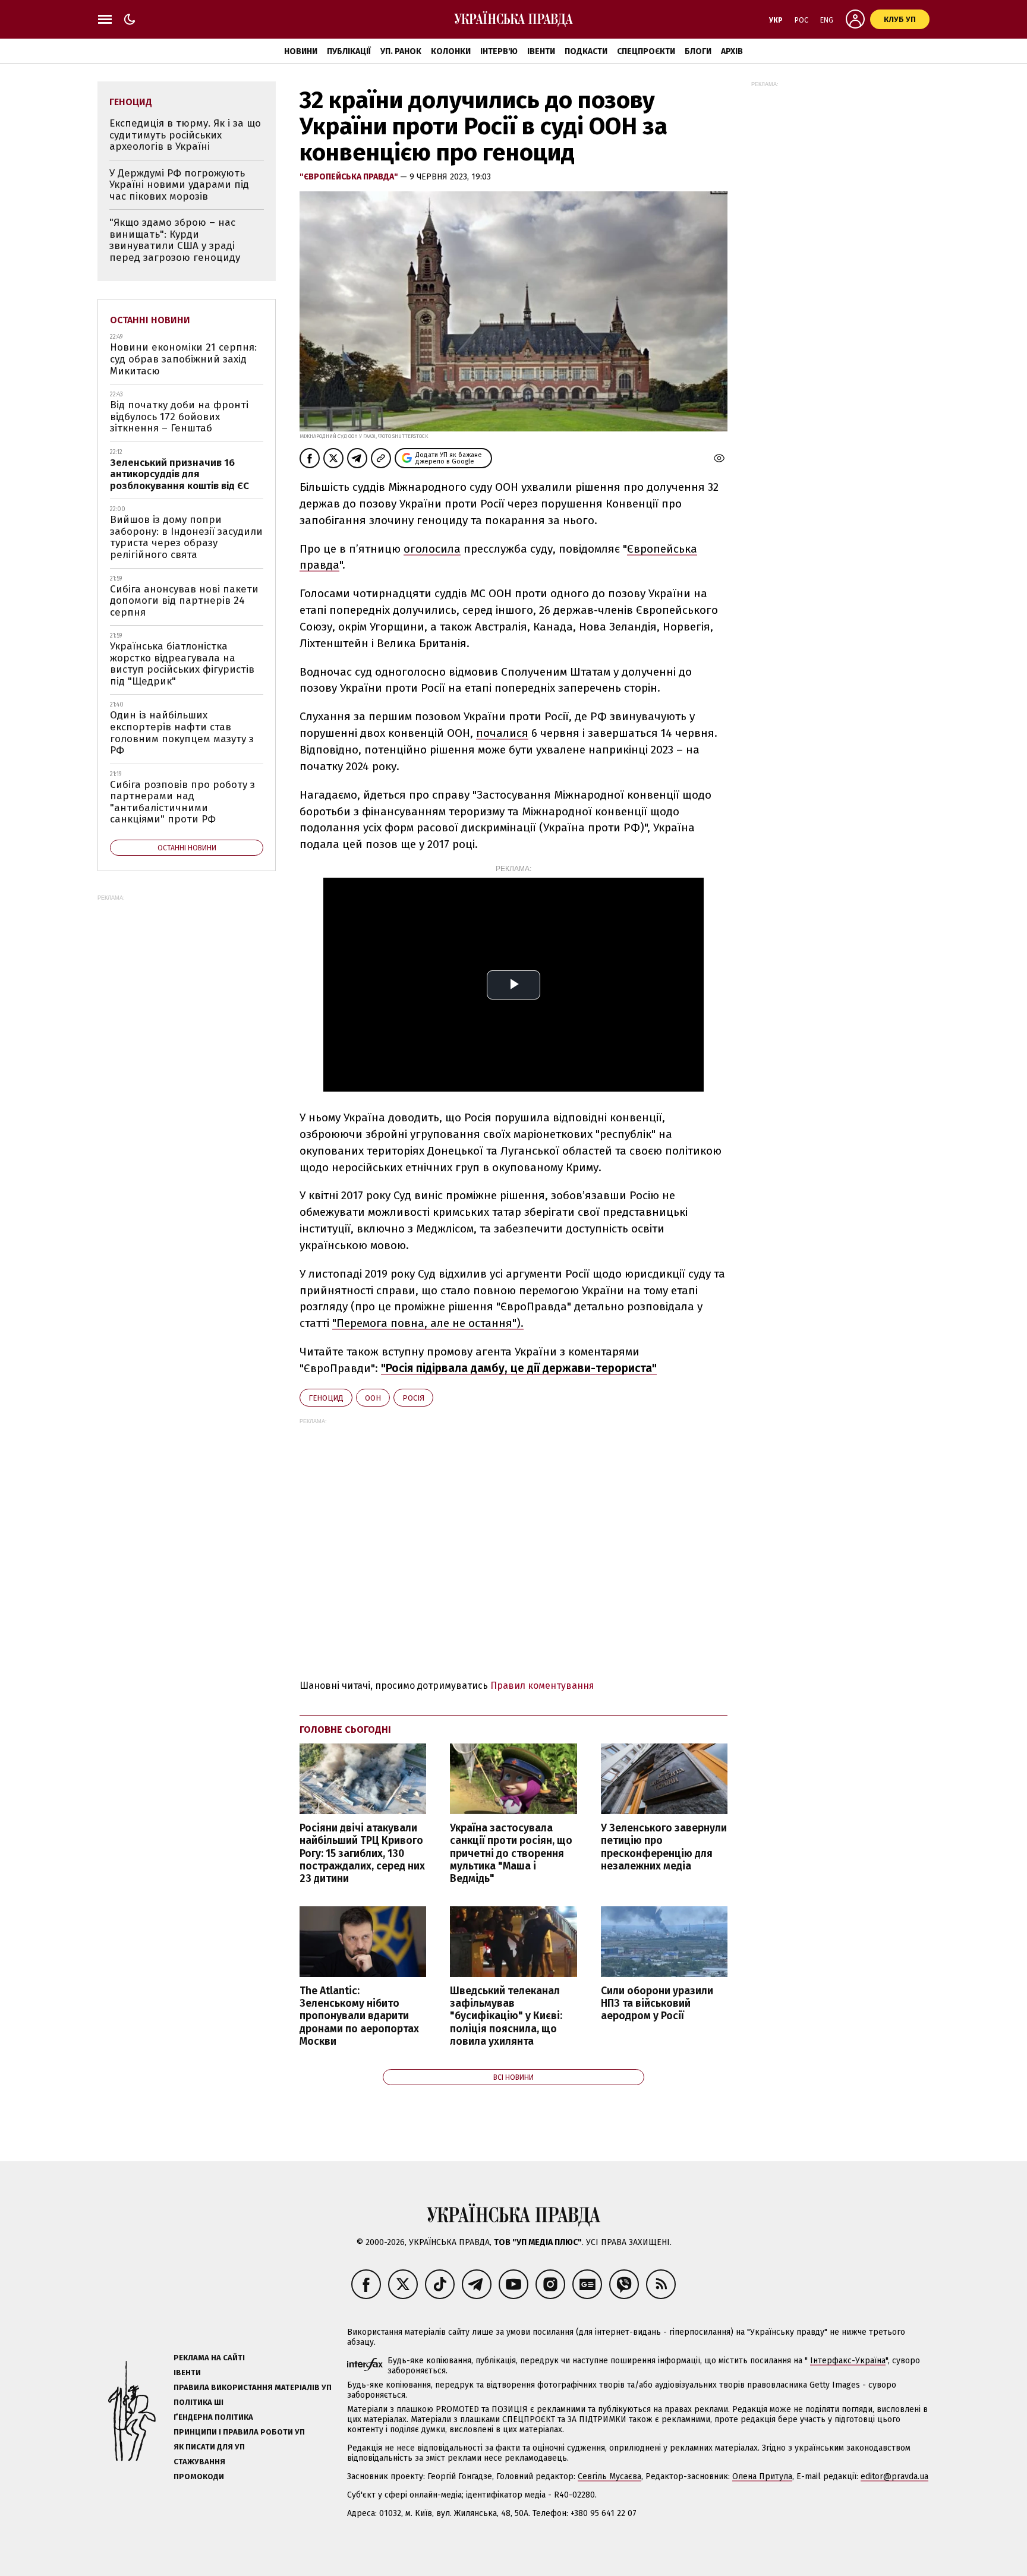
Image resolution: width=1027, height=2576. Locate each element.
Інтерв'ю (499, 51)
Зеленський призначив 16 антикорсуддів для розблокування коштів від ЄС (179, 474)
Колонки (451, 51)
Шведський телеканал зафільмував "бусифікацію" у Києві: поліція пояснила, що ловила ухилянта (506, 2016)
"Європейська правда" (350, 177)
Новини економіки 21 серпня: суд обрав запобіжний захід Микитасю (183, 359)
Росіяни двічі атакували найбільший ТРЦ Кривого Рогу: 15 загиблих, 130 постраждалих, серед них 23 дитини (362, 1853)
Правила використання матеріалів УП (253, 2387)
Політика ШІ (199, 2402)
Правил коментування (542, 1686)
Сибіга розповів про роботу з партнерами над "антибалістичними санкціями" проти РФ (182, 802)
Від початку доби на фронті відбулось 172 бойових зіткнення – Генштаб (179, 417)
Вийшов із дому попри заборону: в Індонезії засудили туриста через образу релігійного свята (186, 537)
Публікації (349, 51)
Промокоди (199, 2476)
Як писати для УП (209, 2447)
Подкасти (586, 51)
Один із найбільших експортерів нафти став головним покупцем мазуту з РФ (182, 733)
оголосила (432, 549)
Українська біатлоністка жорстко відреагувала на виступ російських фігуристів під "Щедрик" (182, 664)
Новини (301, 51)
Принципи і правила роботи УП (239, 2432)
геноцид (326, 1398)
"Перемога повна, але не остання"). (428, 1323)
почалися (502, 733)
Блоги (698, 51)
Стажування (199, 2462)
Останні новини (150, 320)
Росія (413, 1398)
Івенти (541, 51)
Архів (732, 51)
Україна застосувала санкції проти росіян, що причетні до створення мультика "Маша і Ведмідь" (511, 1853)
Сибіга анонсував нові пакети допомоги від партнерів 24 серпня (184, 601)
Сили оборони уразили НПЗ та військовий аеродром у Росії (657, 2003)
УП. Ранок (401, 51)
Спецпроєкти (646, 51)
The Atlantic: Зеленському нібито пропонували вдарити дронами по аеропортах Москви (359, 2016)
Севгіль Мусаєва (609, 2476)
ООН (373, 1398)
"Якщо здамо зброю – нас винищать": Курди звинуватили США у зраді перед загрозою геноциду (175, 240)
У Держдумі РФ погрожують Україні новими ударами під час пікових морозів (179, 185)
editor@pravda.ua (894, 2476)
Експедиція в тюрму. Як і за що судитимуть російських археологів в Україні (185, 135)
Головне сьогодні (345, 1730)
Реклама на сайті (209, 2358)
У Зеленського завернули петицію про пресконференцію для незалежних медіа (664, 1847)
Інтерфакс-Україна (848, 2361)
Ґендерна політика (213, 2417)
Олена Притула (762, 2476)
